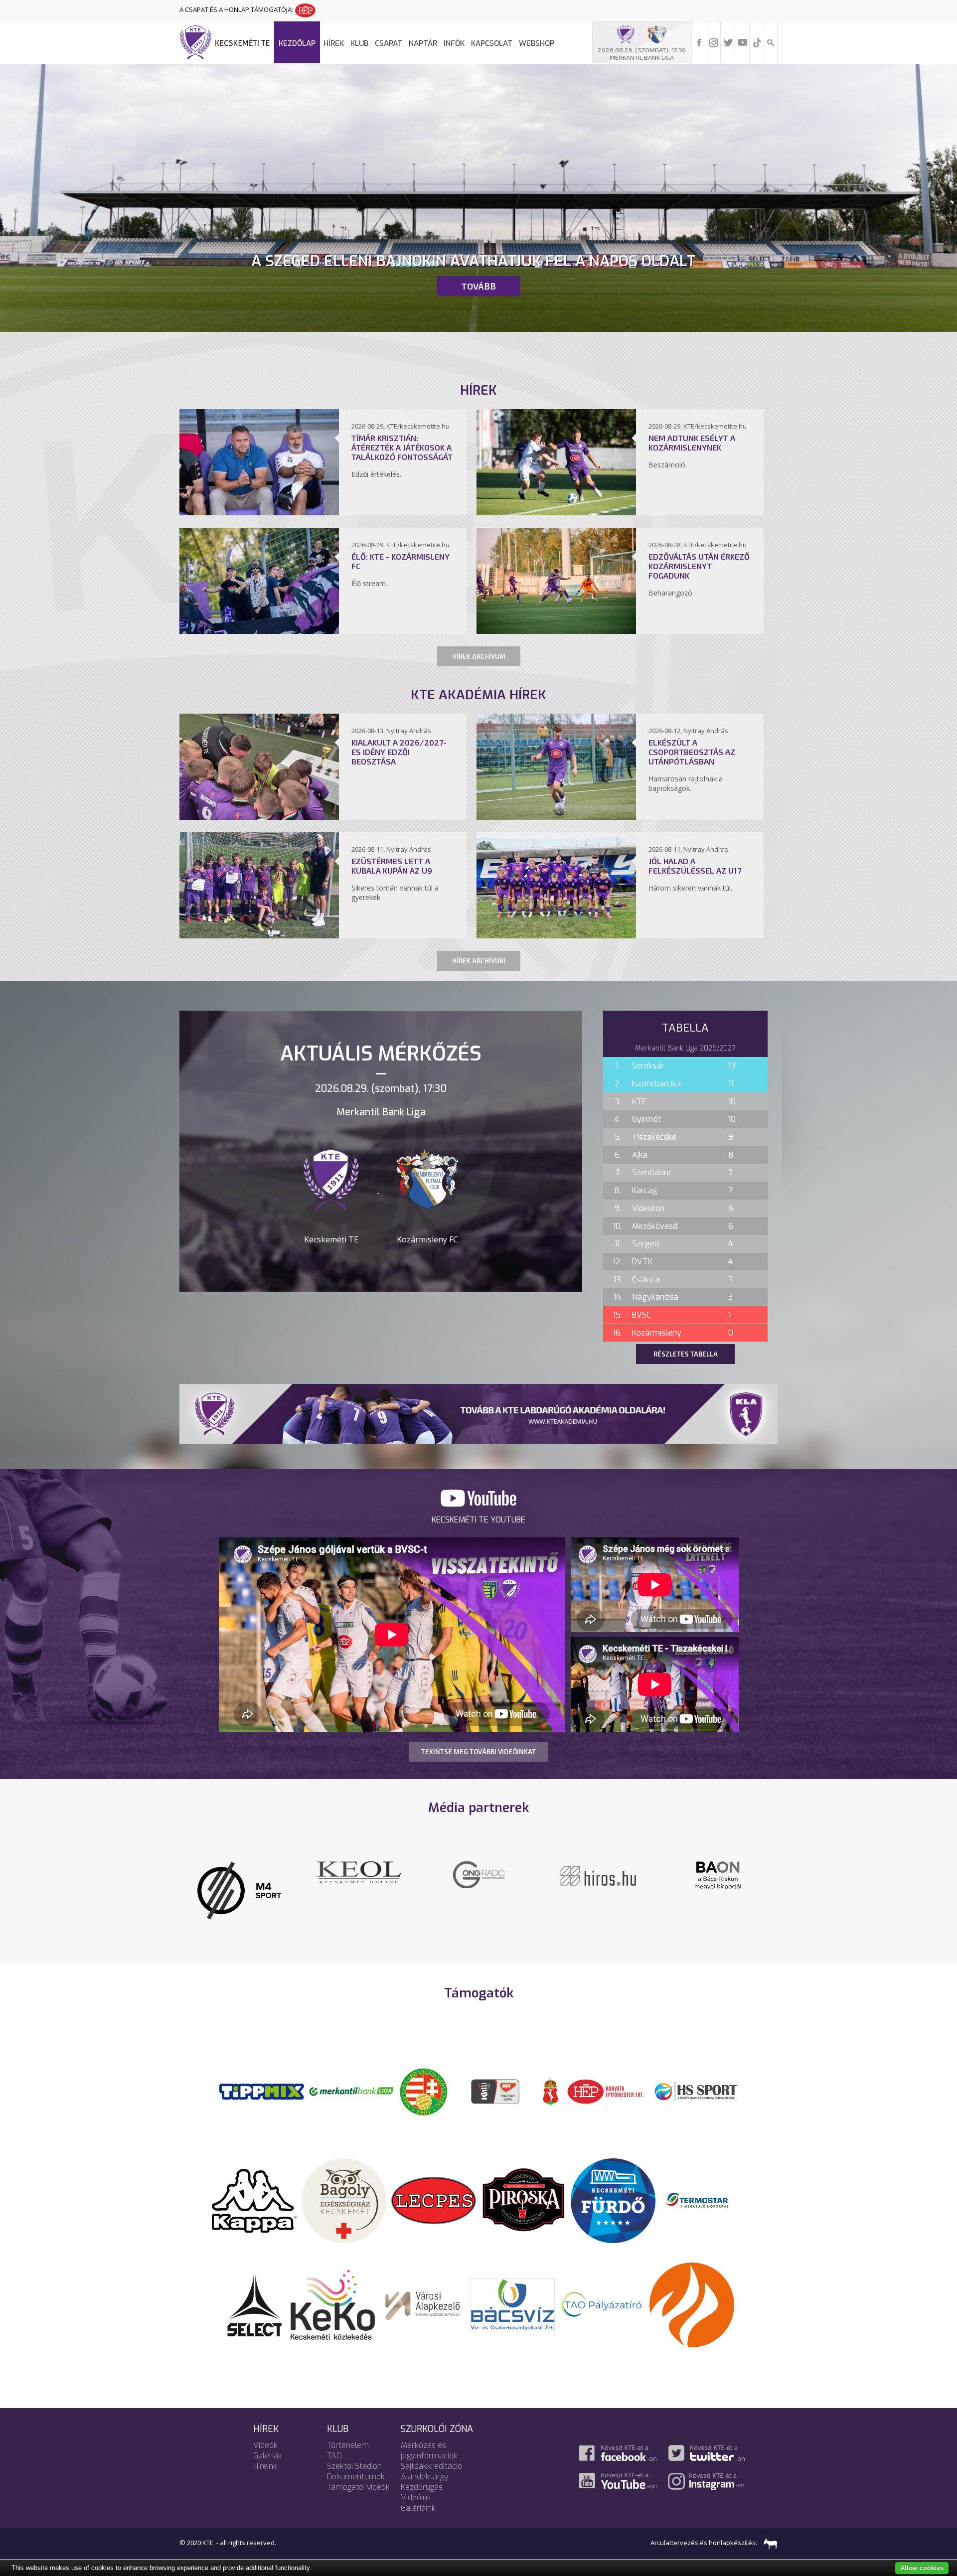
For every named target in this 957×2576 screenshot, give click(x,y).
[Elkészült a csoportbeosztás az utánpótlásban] (556, 817)
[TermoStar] (703, 2186)
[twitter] (728, 42)
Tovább (478, 286)
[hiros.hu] (282, 1875)
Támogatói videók (358, 2474)
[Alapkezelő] (423, 2290)
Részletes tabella (686, 1354)
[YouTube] (743, 42)
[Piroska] (523, 2186)
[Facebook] (699, 42)
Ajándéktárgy (425, 2463)
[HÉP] (606, 2077)
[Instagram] (714, 42)
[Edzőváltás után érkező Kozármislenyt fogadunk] (556, 631)
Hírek (334, 43)
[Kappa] (254, 2186)
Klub (359, 43)
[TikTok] (757, 42)
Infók (454, 43)
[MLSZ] (424, 2077)
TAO (334, 2442)
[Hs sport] (695, 2077)
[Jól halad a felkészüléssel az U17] (556, 935)
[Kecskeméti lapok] (640, 1867)
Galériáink (418, 2495)
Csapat (389, 43)
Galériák (268, 2442)
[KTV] (521, 1881)
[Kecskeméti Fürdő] (613, 2186)
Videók (265, 2432)
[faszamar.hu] (768, 2529)
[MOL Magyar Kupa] (496, 2077)
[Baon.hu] (401, 1874)
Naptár (423, 43)
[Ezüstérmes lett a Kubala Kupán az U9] (259, 935)
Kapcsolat (492, 43)
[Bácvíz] (512, 2290)
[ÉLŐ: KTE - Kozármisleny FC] (259, 631)
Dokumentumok (356, 2463)
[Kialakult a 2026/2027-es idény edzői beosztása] (259, 817)
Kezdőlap (297, 43)
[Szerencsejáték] (262, 2077)
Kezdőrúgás (422, 2474)
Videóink (416, 2484)
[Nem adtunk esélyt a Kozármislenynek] (556, 512)
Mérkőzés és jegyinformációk (429, 2437)
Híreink (265, 2453)
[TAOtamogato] (602, 2290)
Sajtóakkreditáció (431, 2453)
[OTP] (351, 2077)
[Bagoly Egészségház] (344, 2186)
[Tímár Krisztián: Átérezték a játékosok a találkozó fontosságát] (259, 512)
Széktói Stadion (354, 2453)
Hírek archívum (479, 656)
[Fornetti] (692, 2290)
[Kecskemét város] (551, 2077)
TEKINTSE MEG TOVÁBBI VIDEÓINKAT (478, 1752)
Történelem (348, 2432)
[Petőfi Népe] (760, 1874)
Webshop (537, 43)
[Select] (254, 2290)
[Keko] (333, 2290)
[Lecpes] (434, 2186)
